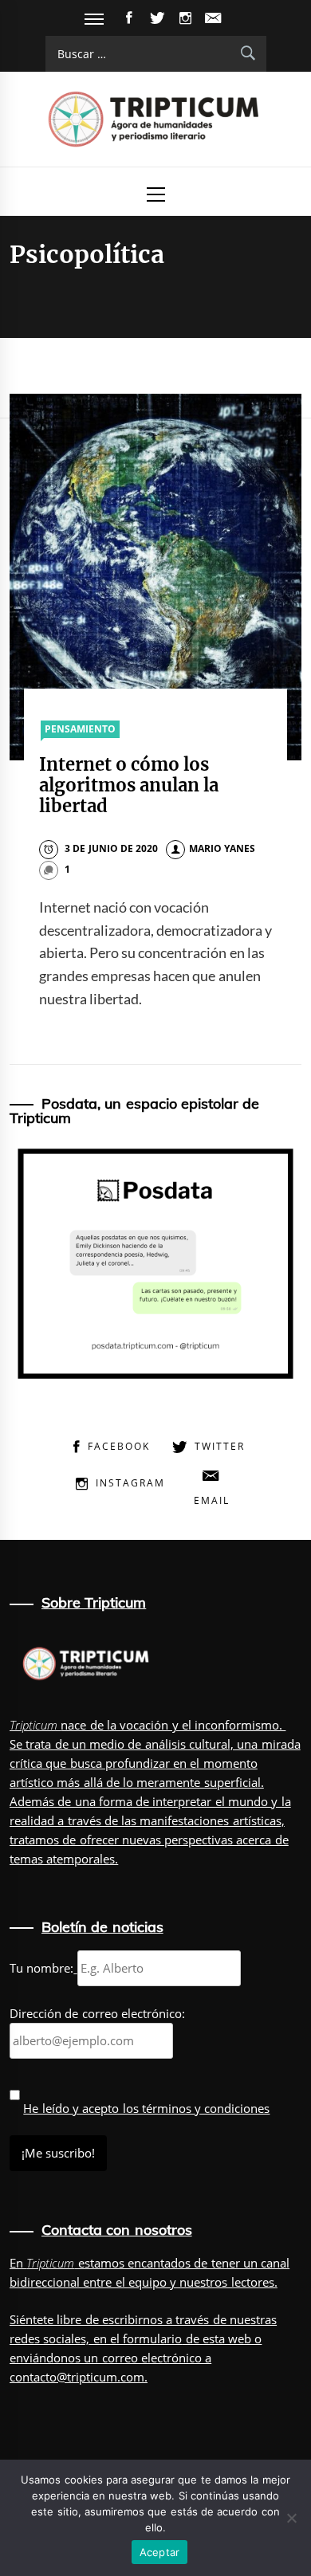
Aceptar (160, 2552)
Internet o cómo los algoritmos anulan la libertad (129, 785)
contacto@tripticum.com (77, 2377)
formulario (152, 2338)
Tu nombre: (41, 1968)
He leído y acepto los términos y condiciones (146, 2108)
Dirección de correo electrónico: (97, 2013)
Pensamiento (80, 729)
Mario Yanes (222, 848)
